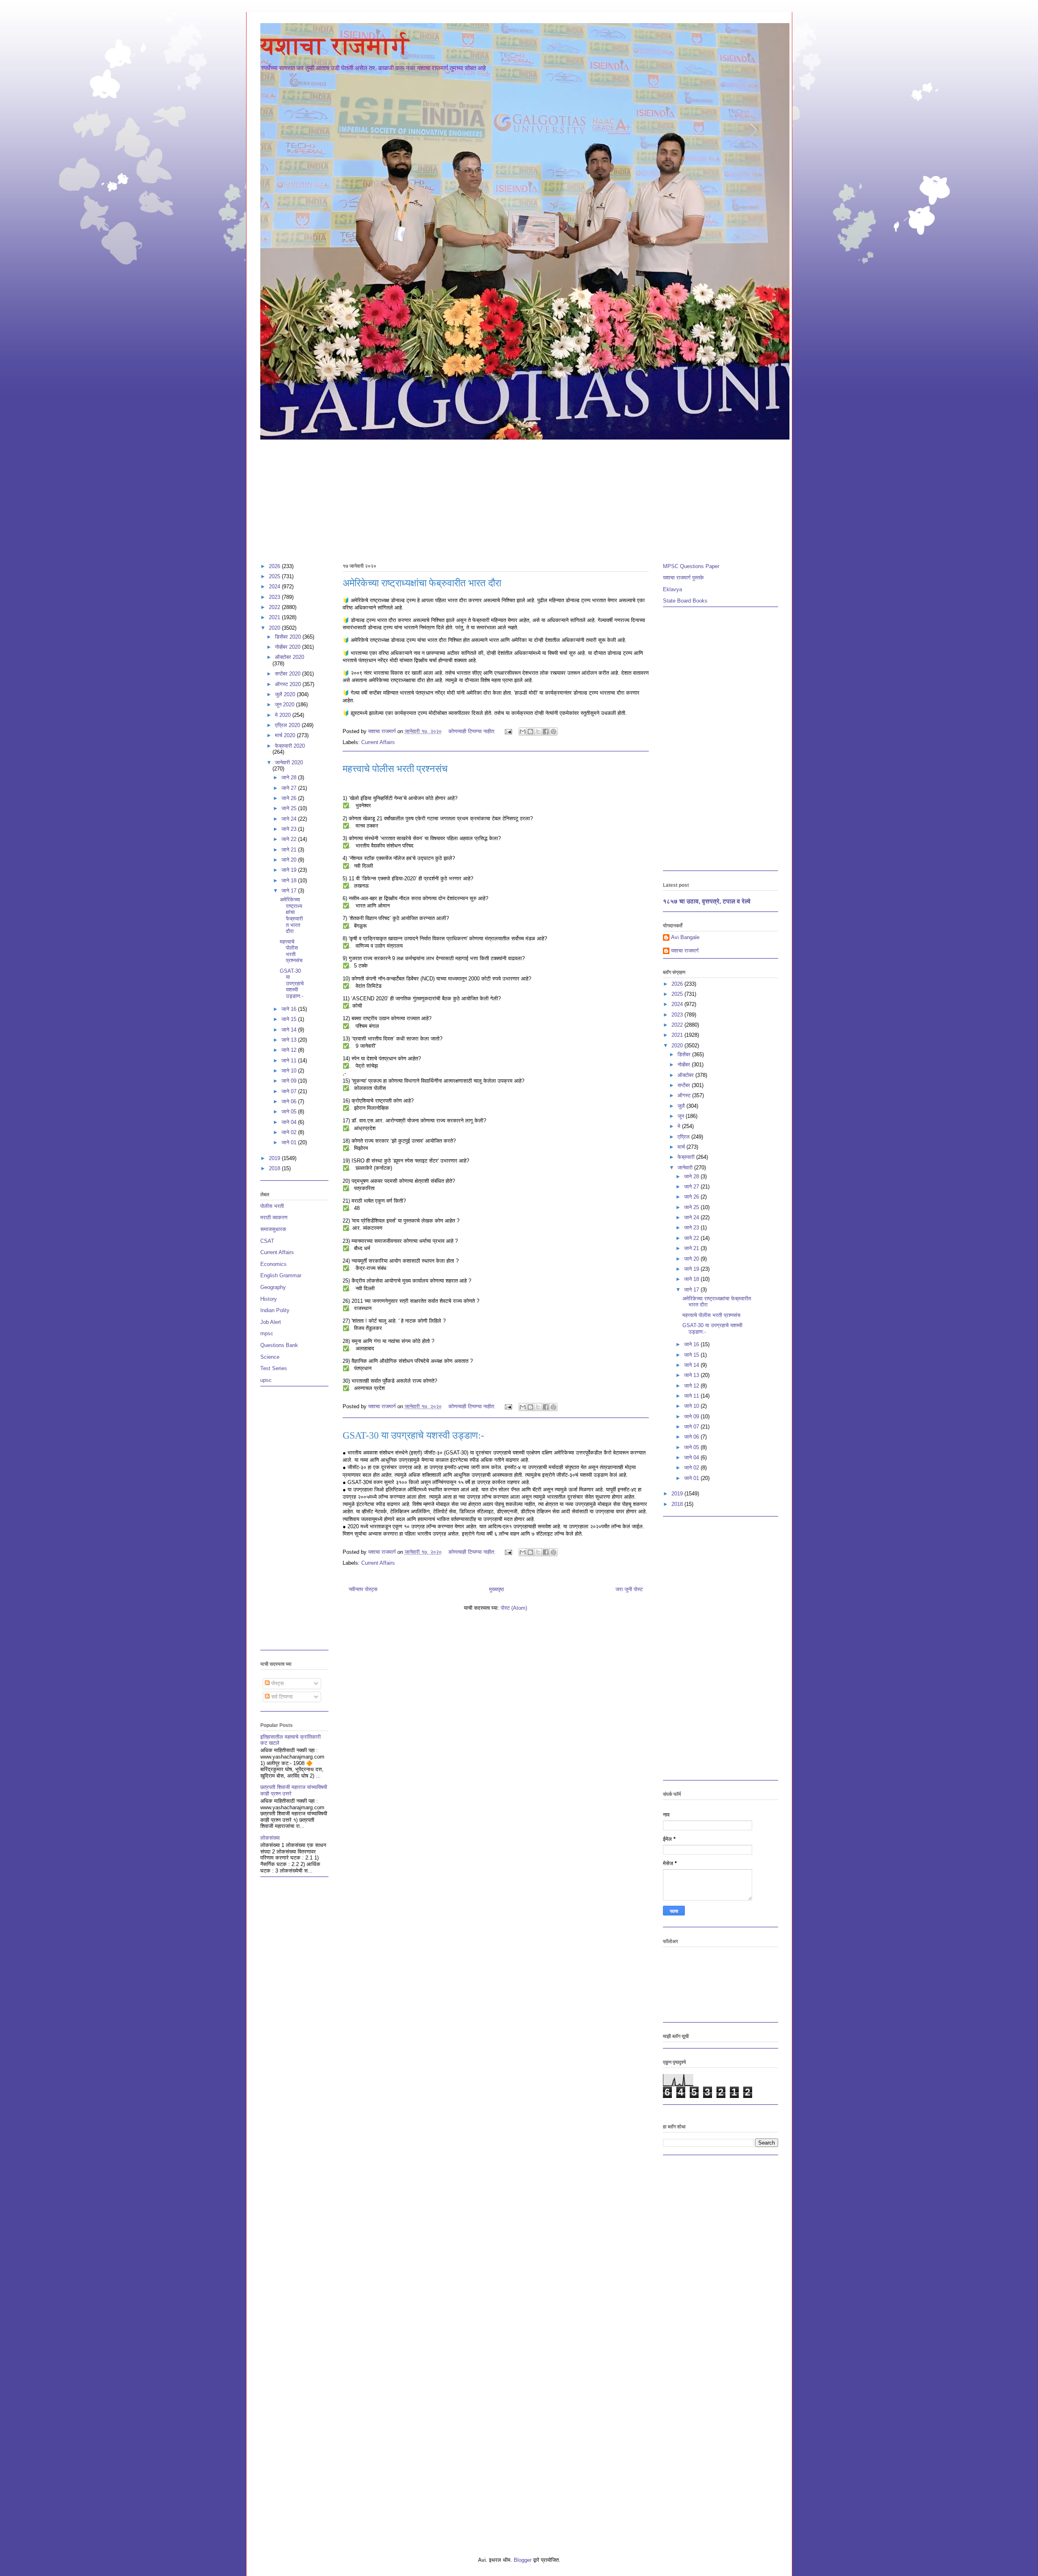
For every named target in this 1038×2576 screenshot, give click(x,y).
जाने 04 (290, 1122)
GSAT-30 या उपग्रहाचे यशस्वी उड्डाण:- (413, 1435)
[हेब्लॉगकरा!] (530, 731)
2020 (275, 628)
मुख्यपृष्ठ (496, 1589)
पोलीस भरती (272, 1206)
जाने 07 (290, 1091)
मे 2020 (284, 715)
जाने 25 (290, 808)
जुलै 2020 (286, 694)
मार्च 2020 (286, 735)
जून (682, 1116)
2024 (275, 587)
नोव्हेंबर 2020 (288, 647)
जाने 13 (290, 1040)
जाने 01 (290, 1142)
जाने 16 (290, 1009)
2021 (275, 617)
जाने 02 (290, 1132)
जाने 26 (290, 798)
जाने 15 (290, 1019)
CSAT (267, 1241)
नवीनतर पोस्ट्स (363, 1589)
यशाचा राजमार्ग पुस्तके (683, 578)
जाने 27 (290, 788)
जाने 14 (290, 1030)
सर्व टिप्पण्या (281, 1697)
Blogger (523, 2560)
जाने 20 (290, 860)
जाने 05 (290, 1112)
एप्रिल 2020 (288, 725)
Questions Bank (279, 1345)
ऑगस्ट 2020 (289, 684)
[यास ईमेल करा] (523, 731)
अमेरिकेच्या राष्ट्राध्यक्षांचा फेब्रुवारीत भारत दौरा (422, 583)
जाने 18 (290, 880)
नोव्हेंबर (685, 1065)
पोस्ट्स (277, 1683)
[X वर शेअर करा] (538, 731)
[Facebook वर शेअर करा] (546, 731)
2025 (275, 576)
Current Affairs (378, 742)
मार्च (682, 1147)
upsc (266, 1380)
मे (680, 1126)
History (269, 1299)
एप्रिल (684, 1137)
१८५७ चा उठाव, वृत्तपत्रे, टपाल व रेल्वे (707, 901)
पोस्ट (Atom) (514, 1608)
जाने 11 (290, 1061)
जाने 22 (290, 839)
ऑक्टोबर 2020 (290, 657)
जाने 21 (290, 850)
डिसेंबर (685, 1054)
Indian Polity (275, 1310)
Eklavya (672, 589)
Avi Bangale (685, 937)
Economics (273, 1264)
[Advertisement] (504, 498)
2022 (275, 607)
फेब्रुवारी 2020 (290, 746)
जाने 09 (290, 1081)
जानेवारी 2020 (289, 763)
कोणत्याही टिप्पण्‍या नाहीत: (473, 731)
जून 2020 (285, 705)
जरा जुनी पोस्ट (629, 1589)
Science (270, 1357)
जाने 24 (290, 819)
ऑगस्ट (685, 1095)
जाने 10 (290, 1071)
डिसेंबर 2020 (289, 637)
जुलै (682, 1106)
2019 (275, 1158)
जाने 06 (290, 1101)
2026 (275, 566)
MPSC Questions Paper (691, 566)
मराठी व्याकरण (274, 1217)
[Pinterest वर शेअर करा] (553, 731)
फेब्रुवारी (687, 1157)
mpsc (267, 1333)
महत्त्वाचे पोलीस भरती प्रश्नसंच (395, 769)
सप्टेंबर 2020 (288, 674)
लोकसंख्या (270, 1838)
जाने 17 (290, 891)
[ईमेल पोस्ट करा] (508, 731)
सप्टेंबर (685, 1085)
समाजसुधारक (273, 1229)
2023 (275, 597)
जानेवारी (686, 1168)
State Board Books (685, 601)
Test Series (274, 1368)
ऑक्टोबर (686, 1075)
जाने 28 (290, 778)
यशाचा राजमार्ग (335, 46)
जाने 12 (290, 1050)
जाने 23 (290, 829)
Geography (273, 1287)
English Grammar (281, 1275)
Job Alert (271, 1322)
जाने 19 (290, 870)
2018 (275, 1168)
